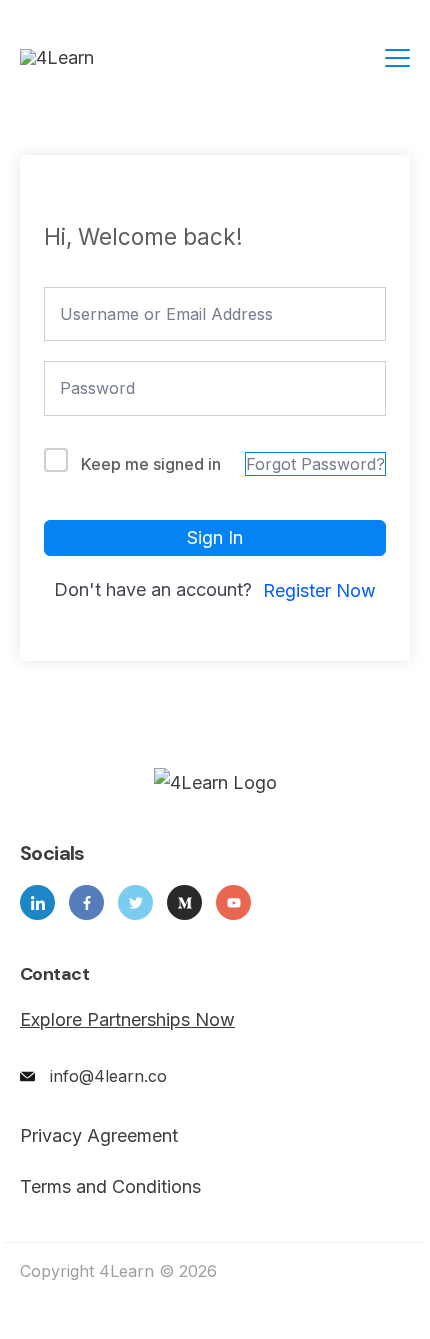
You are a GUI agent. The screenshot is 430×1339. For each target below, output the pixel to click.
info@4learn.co (108, 1076)
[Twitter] (135, 902)
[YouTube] (233, 902)
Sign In (215, 537)
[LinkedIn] (37, 902)
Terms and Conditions (110, 1187)
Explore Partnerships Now (127, 1019)
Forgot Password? (315, 464)
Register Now (319, 590)
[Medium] (184, 902)
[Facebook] (86, 902)
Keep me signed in (151, 464)
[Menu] (397, 58)
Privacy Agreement (99, 1136)
